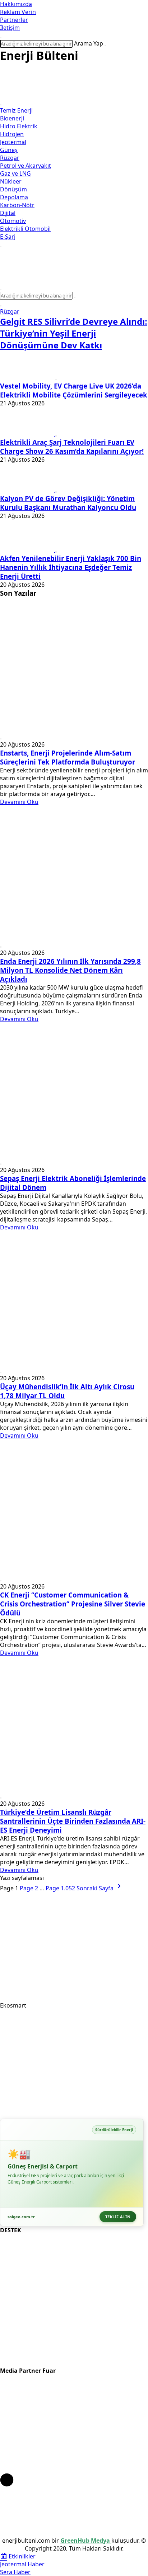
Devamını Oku (19, 802)
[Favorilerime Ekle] (1, 306)
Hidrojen (12, 134)
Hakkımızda (16, 4)
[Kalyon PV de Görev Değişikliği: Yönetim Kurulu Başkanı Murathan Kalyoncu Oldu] (28, 490)
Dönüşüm (13, 189)
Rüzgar (10, 158)
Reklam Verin (18, 12)
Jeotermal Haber (22, 2564)
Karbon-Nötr (17, 205)
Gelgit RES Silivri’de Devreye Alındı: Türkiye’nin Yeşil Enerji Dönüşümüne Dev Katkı (74, 333)
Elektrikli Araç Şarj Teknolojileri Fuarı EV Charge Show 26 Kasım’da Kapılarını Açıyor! (72, 447)
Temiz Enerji (16, 110)
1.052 (60, 1888)
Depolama (14, 197)
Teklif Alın (118, 2217)
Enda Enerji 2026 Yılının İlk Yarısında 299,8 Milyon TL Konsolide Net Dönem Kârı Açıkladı (70, 970)
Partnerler (14, 20)
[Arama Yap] (1, 38)
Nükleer (11, 181)
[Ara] (105, 46)
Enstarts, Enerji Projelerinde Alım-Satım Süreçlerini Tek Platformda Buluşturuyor (68, 757)
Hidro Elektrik (19, 126)
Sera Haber (15, 2572)
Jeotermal (13, 142)
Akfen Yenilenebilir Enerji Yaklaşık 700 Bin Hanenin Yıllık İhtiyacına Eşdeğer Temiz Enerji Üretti (71, 567)
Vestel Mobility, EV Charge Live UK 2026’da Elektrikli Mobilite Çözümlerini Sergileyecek (74, 390)
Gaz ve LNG (15, 173)
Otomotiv (13, 221)
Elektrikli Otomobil (25, 229)
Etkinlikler (21, 2556)
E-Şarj (8, 237)
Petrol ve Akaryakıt (26, 166)
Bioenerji (12, 118)
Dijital (8, 213)
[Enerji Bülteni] (74, 95)
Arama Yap (89, 43)
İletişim (10, 28)
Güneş (9, 150)
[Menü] (1, 105)
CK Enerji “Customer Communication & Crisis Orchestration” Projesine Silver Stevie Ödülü (73, 1604)
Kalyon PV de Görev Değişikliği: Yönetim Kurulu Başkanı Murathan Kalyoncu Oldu (68, 503)
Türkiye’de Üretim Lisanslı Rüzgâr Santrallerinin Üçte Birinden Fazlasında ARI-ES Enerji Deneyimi (73, 1821)
